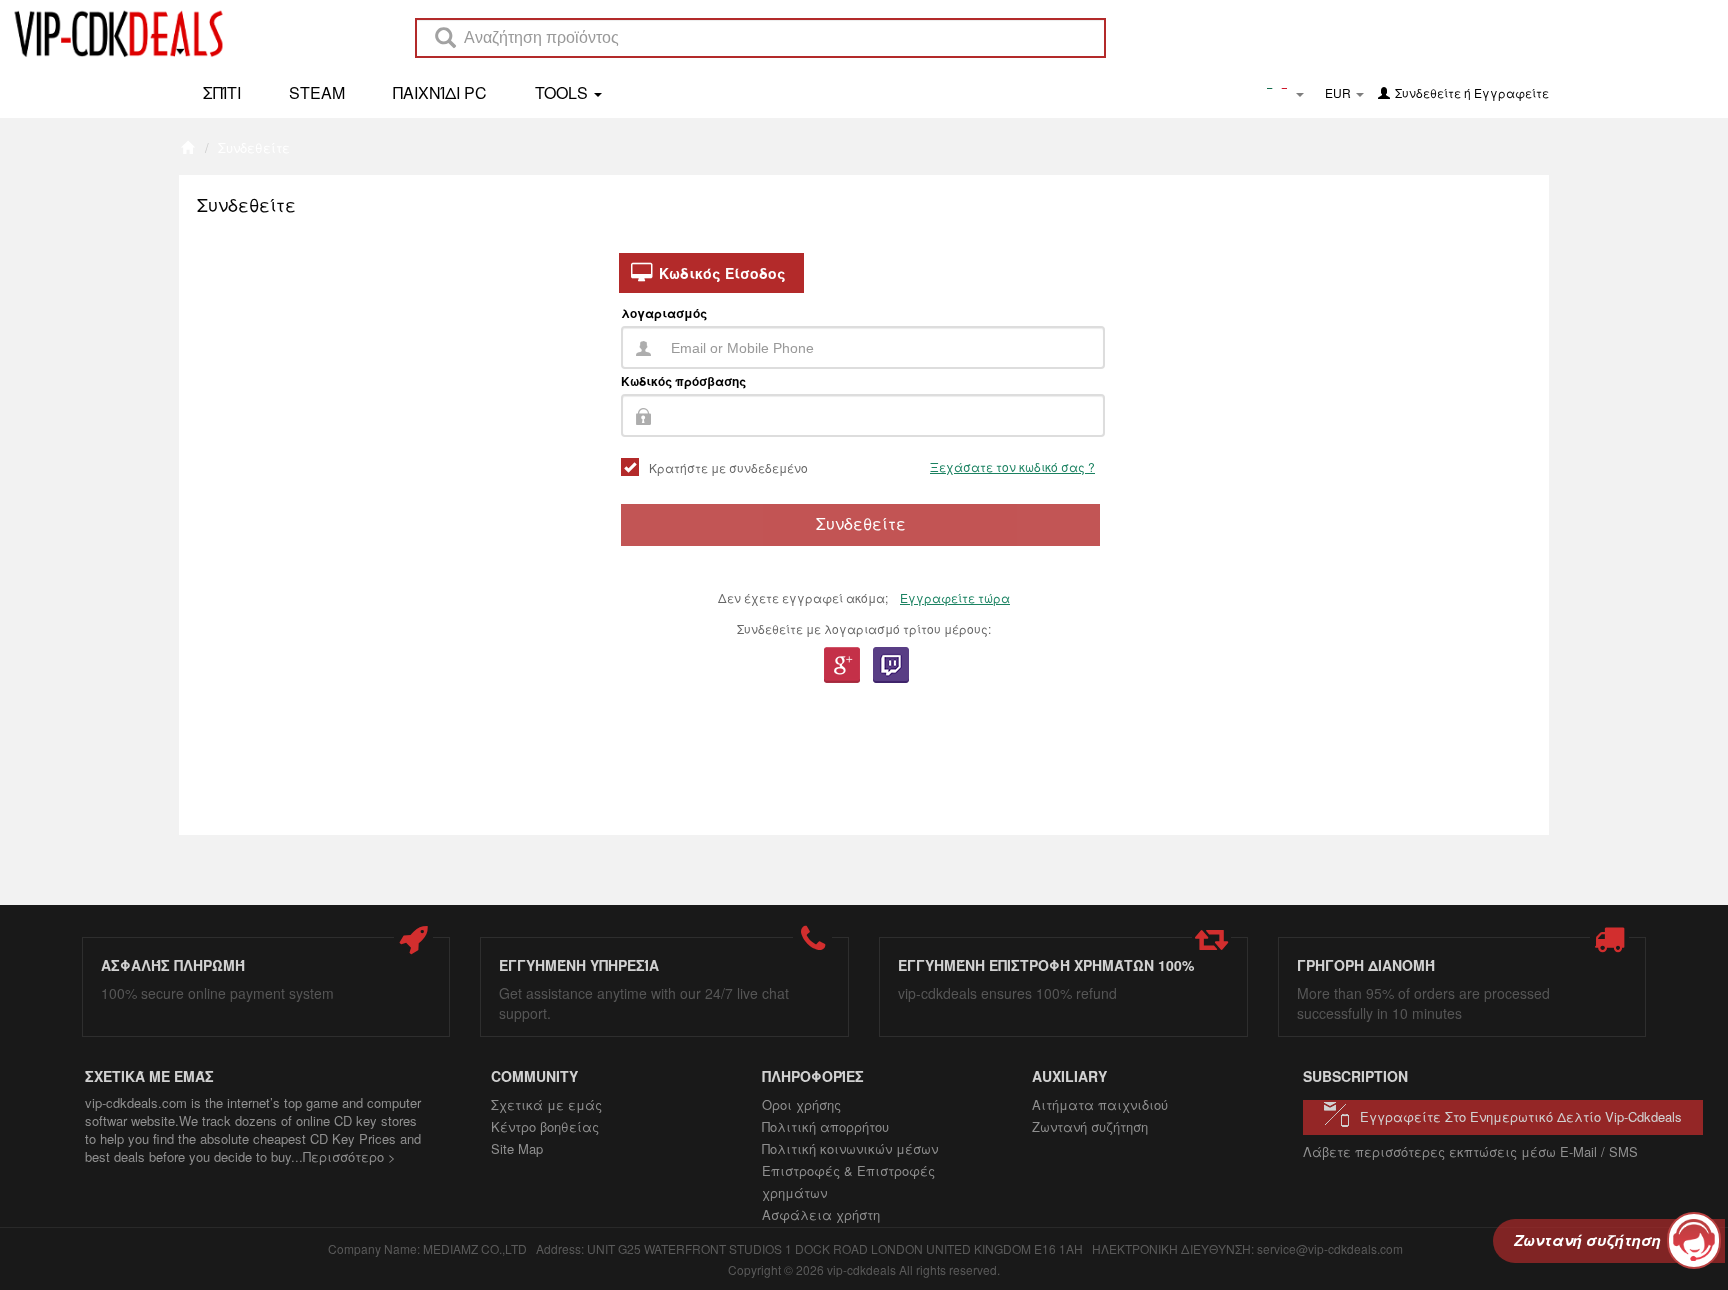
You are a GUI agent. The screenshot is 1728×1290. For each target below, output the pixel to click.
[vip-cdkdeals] (113, 33)
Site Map (517, 1148)
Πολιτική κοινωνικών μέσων (850, 1148)
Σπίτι (222, 92)
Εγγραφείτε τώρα (955, 597)
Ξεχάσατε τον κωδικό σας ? (1012, 466)
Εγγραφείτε (1511, 92)
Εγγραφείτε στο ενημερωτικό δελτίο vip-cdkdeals (1521, 1116)
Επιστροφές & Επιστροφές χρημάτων (848, 1181)
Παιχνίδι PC (440, 92)
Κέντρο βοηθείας (545, 1126)
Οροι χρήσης (801, 1104)
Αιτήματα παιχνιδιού (1100, 1104)
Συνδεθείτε (1428, 92)
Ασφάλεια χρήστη (821, 1214)
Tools (563, 92)
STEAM (317, 92)
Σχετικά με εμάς (546, 1104)
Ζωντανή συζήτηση (1090, 1126)
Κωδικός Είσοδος (722, 273)
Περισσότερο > (349, 1156)
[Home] (187, 147)
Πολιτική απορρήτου (825, 1126)
